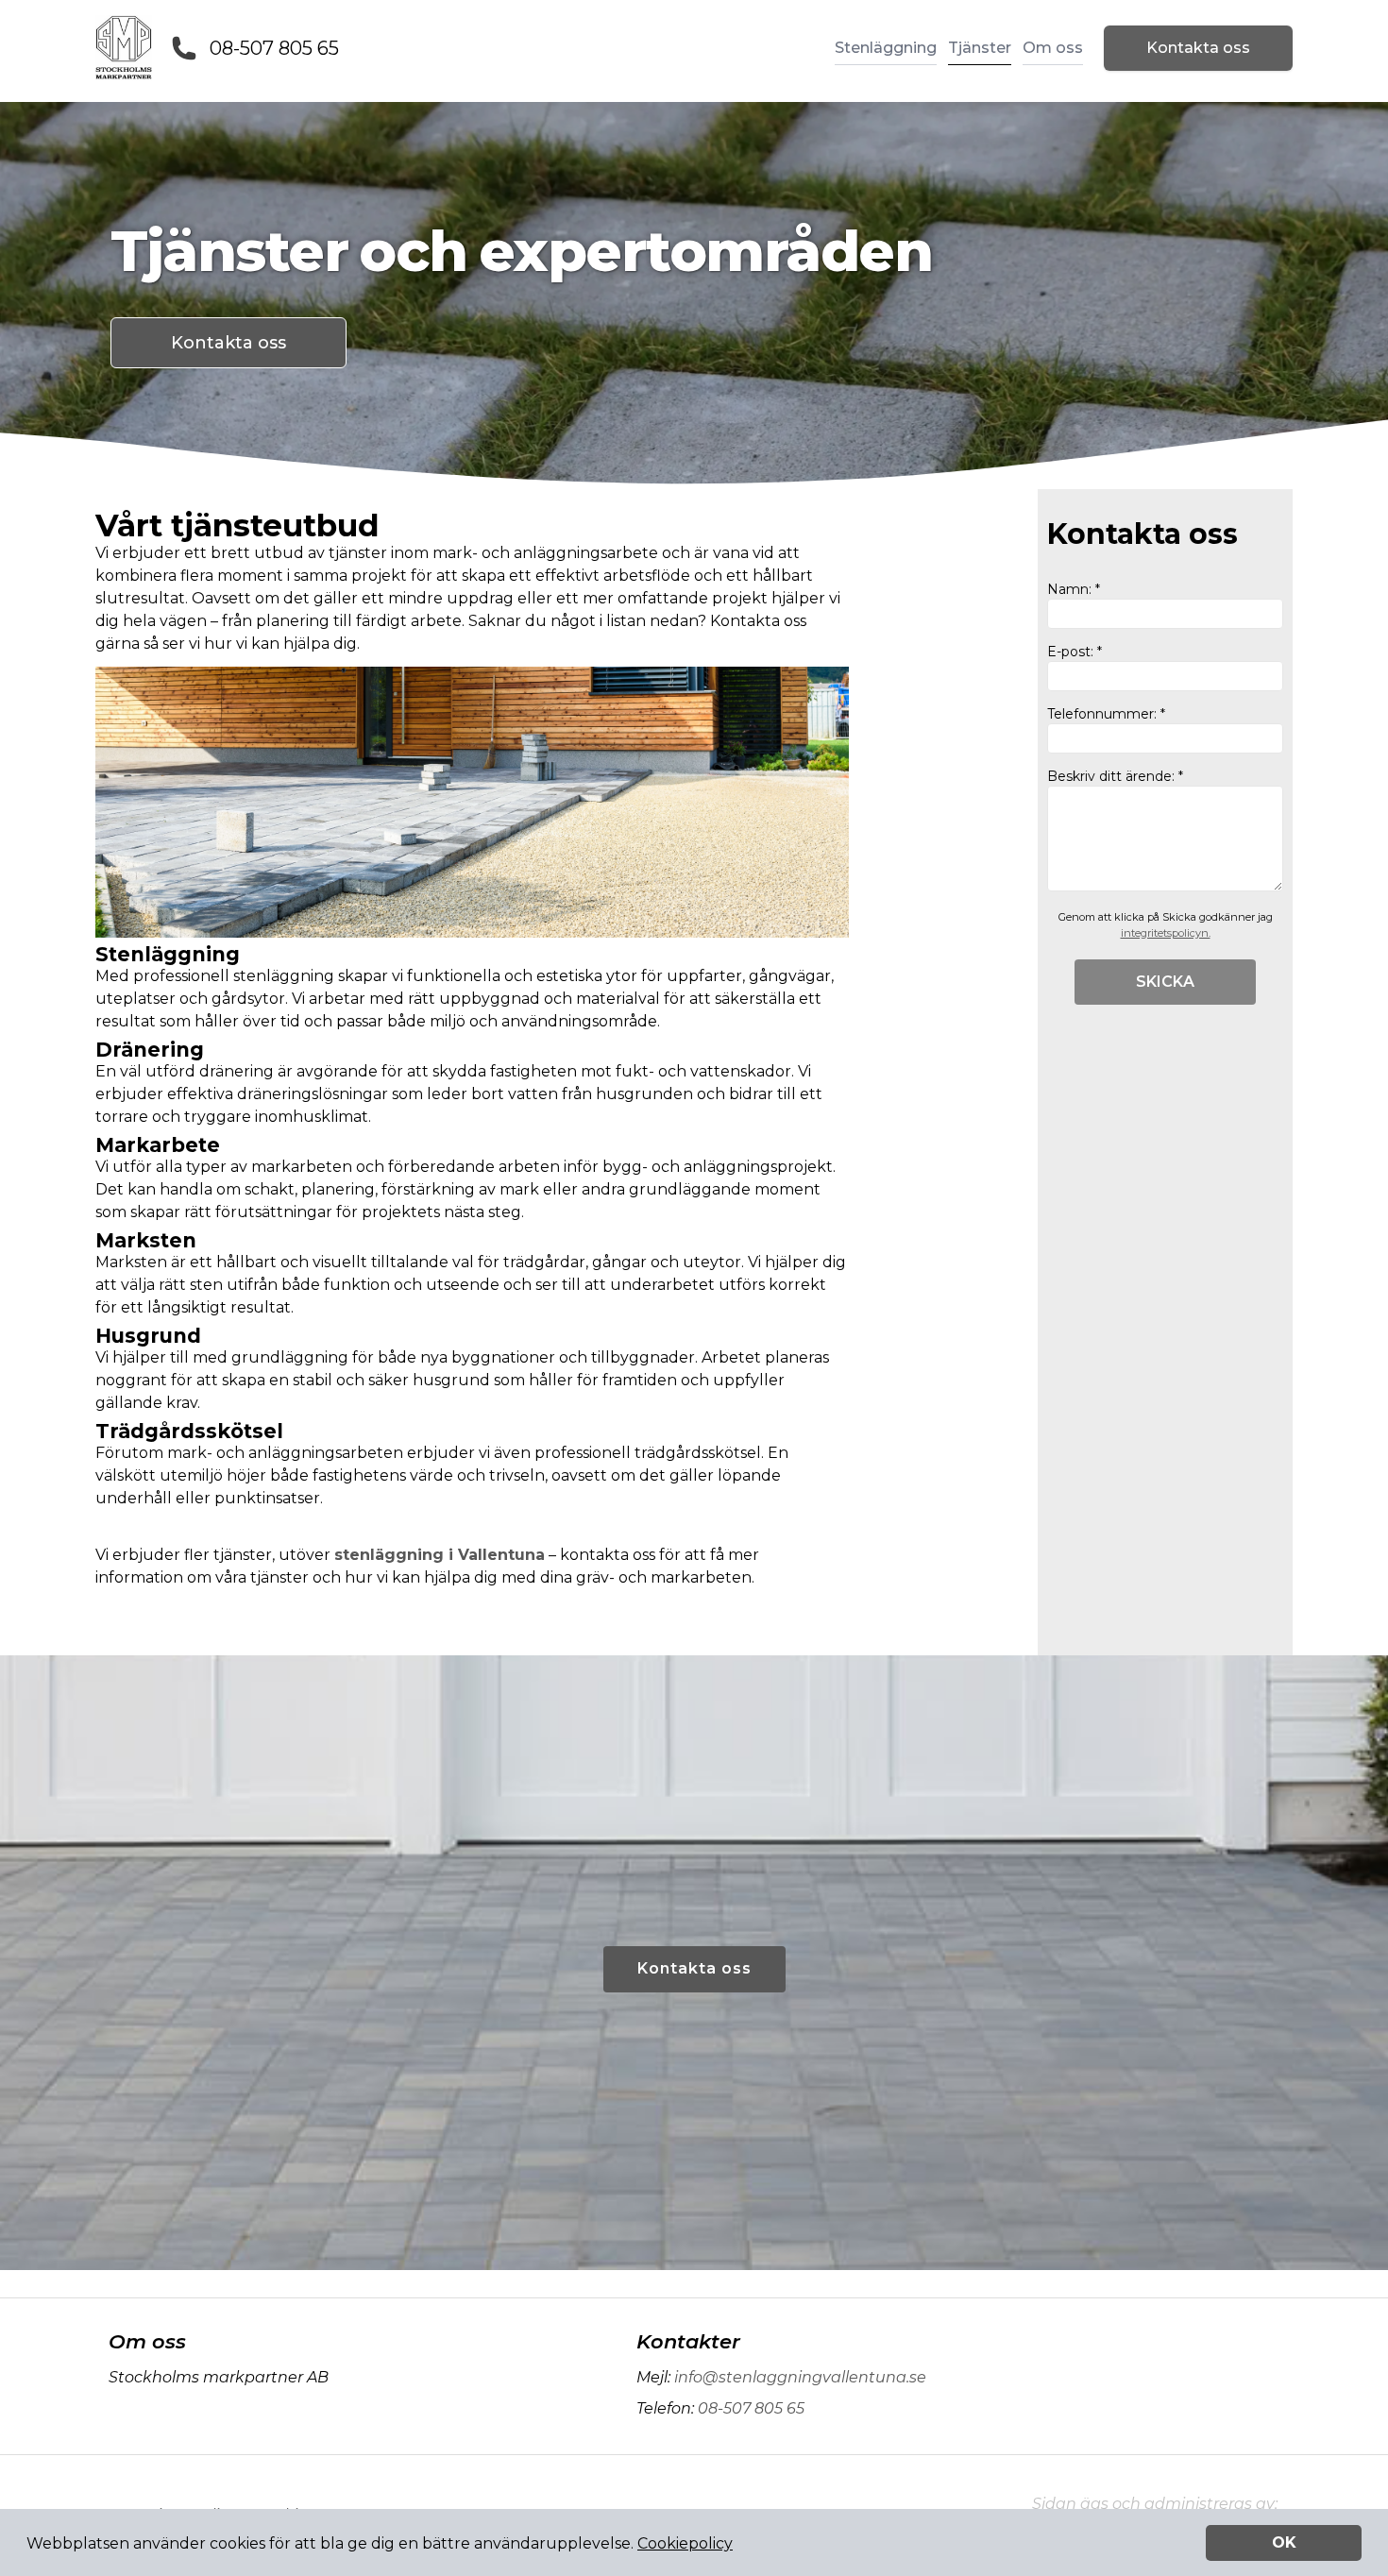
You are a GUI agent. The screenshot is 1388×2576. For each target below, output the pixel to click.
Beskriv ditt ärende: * (1115, 776)
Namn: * (1074, 589)
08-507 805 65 (274, 48)
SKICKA (1165, 982)
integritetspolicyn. (1166, 933)
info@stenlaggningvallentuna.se (800, 2377)
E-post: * (1075, 652)
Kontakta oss (1198, 48)
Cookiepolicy (685, 2543)
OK (1284, 2542)
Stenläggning (886, 48)
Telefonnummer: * (1106, 714)
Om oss (1053, 48)
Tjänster (980, 48)
